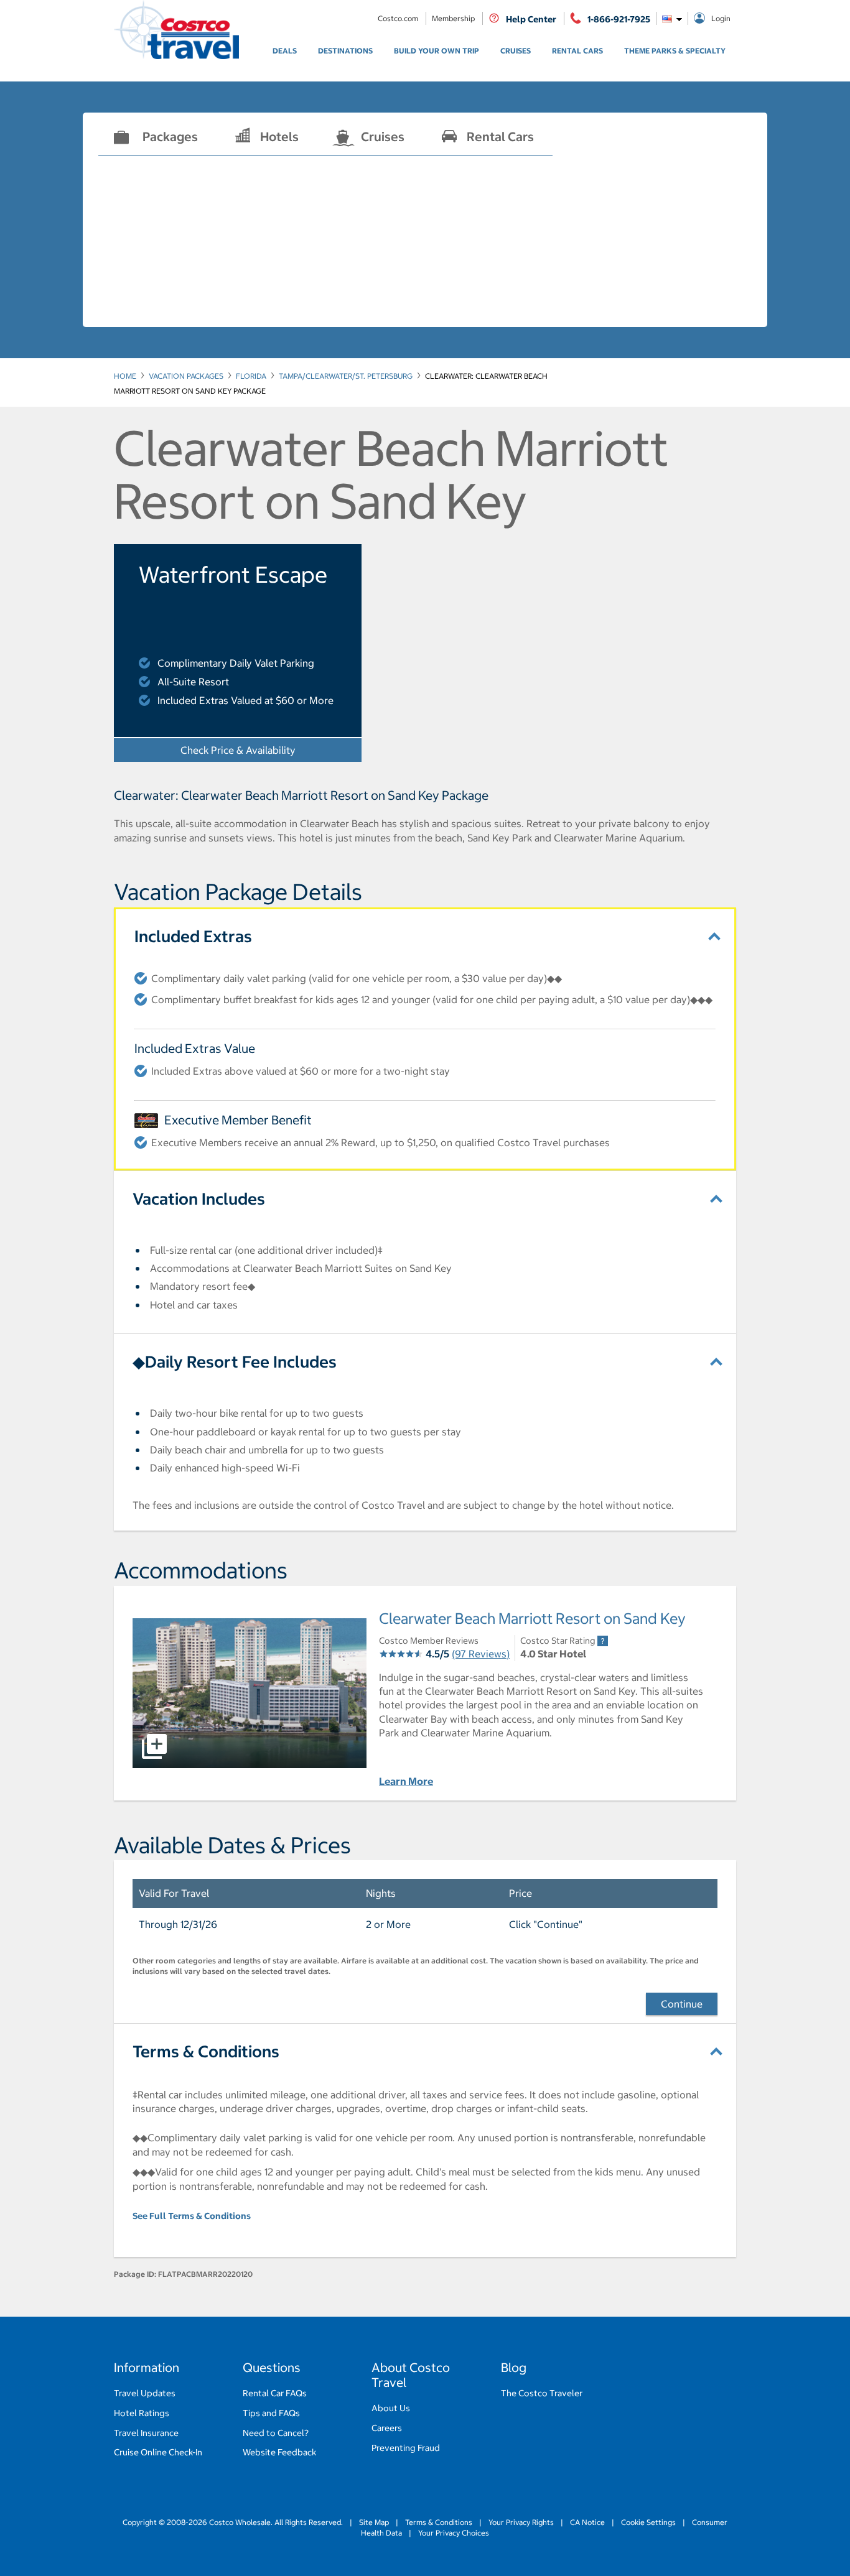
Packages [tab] (170, 137)
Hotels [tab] (279, 137)
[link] (285, 51)
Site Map (374, 2522)
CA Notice (587, 2522)
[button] (250, 1693)
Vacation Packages (186, 376)
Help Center (531, 19)
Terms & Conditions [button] (206, 2051)
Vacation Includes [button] (199, 1199)
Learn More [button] (406, 1781)
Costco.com (399, 18)
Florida (251, 376)
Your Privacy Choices (453, 2533)
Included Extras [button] (193, 936)
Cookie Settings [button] (648, 2522)
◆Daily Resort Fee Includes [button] (235, 1362)
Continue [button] (682, 2004)
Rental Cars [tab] (500, 137)
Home (125, 376)
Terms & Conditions (439, 2522)
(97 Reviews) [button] (481, 1654)
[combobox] (672, 18)
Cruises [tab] (383, 137)
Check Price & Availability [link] (271, 750)
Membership (454, 18)
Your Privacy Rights (521, 2522)
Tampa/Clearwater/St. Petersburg (346, 376)
